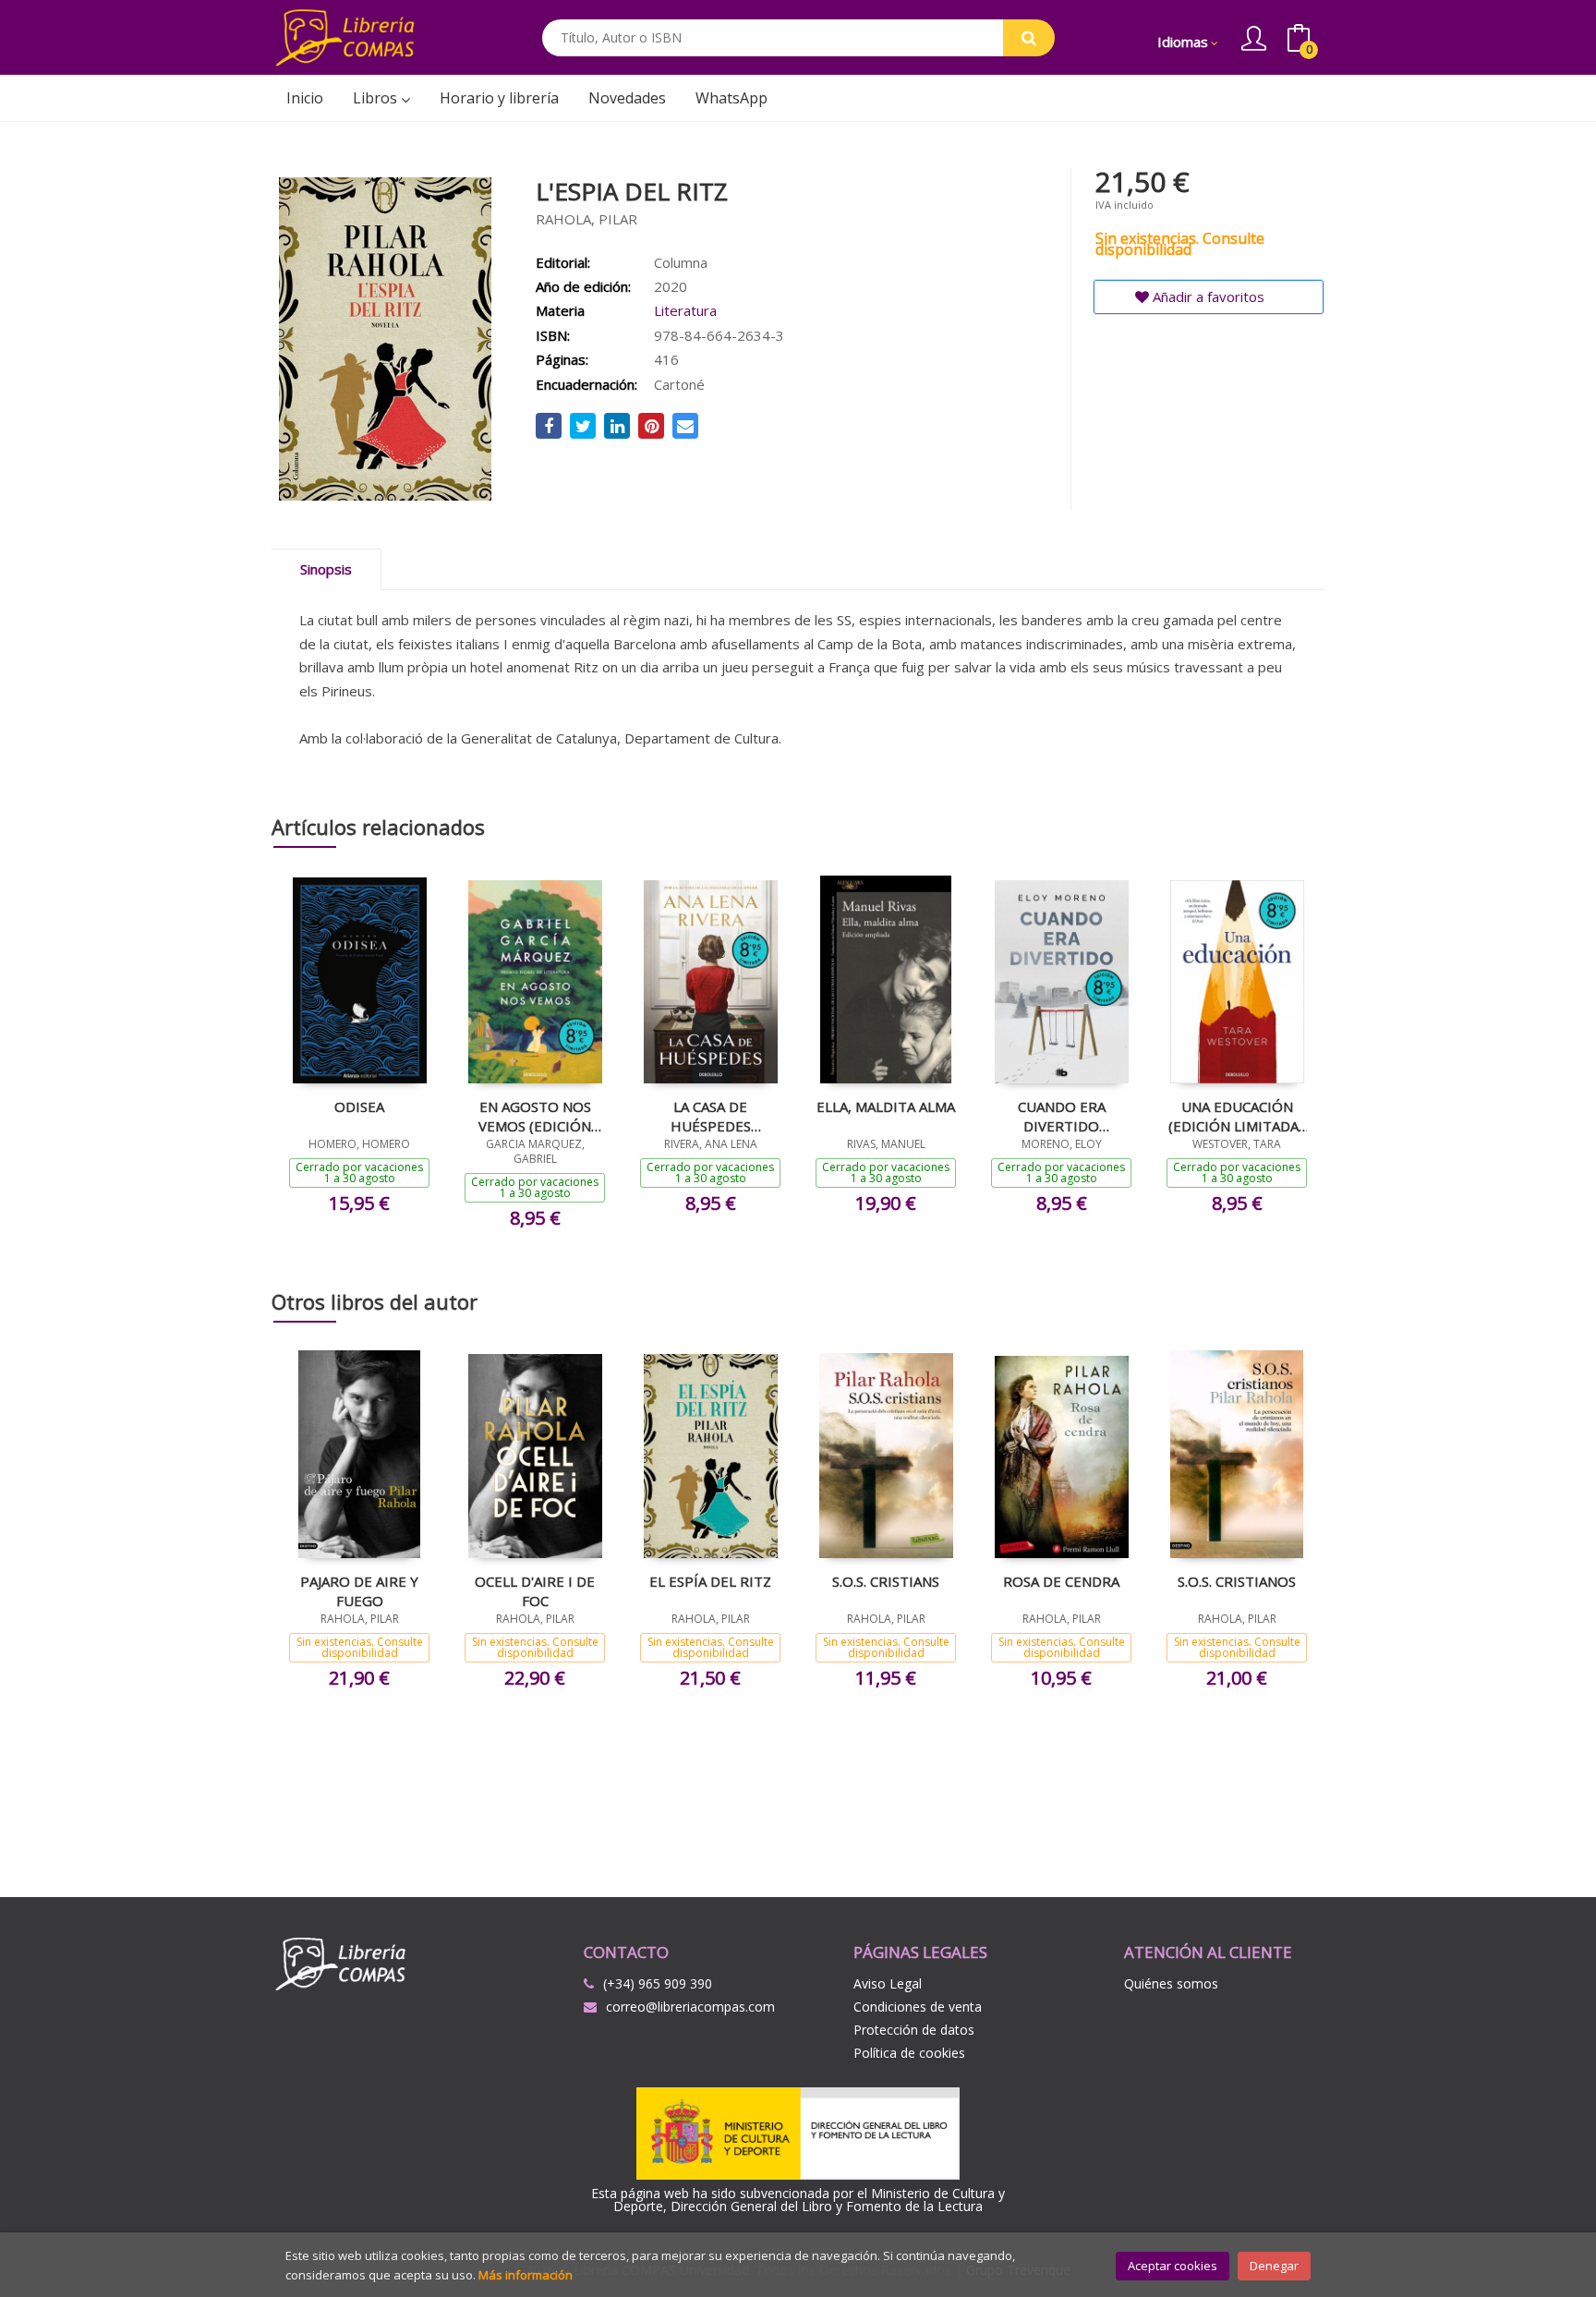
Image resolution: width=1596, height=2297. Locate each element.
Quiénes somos (1171, 1983)
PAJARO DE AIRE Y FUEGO (359, 1590)
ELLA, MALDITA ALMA (886, 1106)
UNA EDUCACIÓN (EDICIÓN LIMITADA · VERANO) (1237, 1116)
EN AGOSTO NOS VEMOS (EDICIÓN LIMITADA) (535, 1116)
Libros (377, 98)
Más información (526, 2275)
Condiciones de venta (918, 2007)
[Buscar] (1029, 38)
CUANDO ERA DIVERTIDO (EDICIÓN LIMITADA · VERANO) (1061, 1116)
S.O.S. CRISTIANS (886, 1581)
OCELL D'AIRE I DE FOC (535, 1590)
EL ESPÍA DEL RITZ (710, 1581)
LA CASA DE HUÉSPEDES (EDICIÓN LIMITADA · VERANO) (710, 1116)
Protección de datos (914, 2030)
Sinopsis (326, 569)
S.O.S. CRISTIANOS (1237, 1581)
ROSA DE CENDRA (1061, 1581)
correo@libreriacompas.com (690, 2007)
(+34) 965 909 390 (658, 1983)
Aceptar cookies (1173, 2266)
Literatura (685, 310)
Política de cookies (909, 2053)
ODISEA (359, 1106)
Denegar (1274, 2266)
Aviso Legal (888, 1983)
